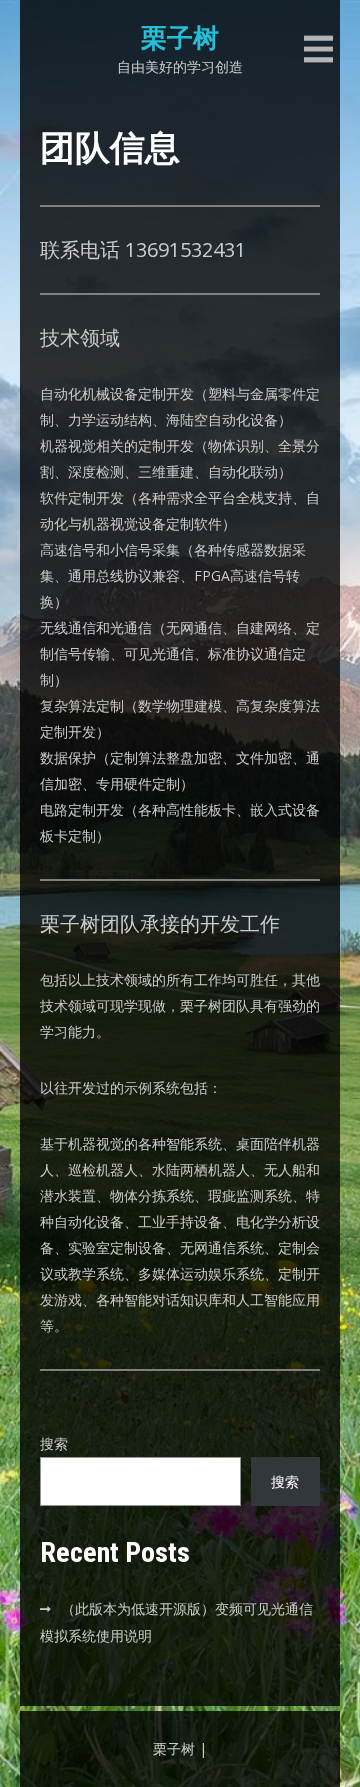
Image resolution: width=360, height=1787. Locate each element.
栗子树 (180, 38)
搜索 (54, 1443)
